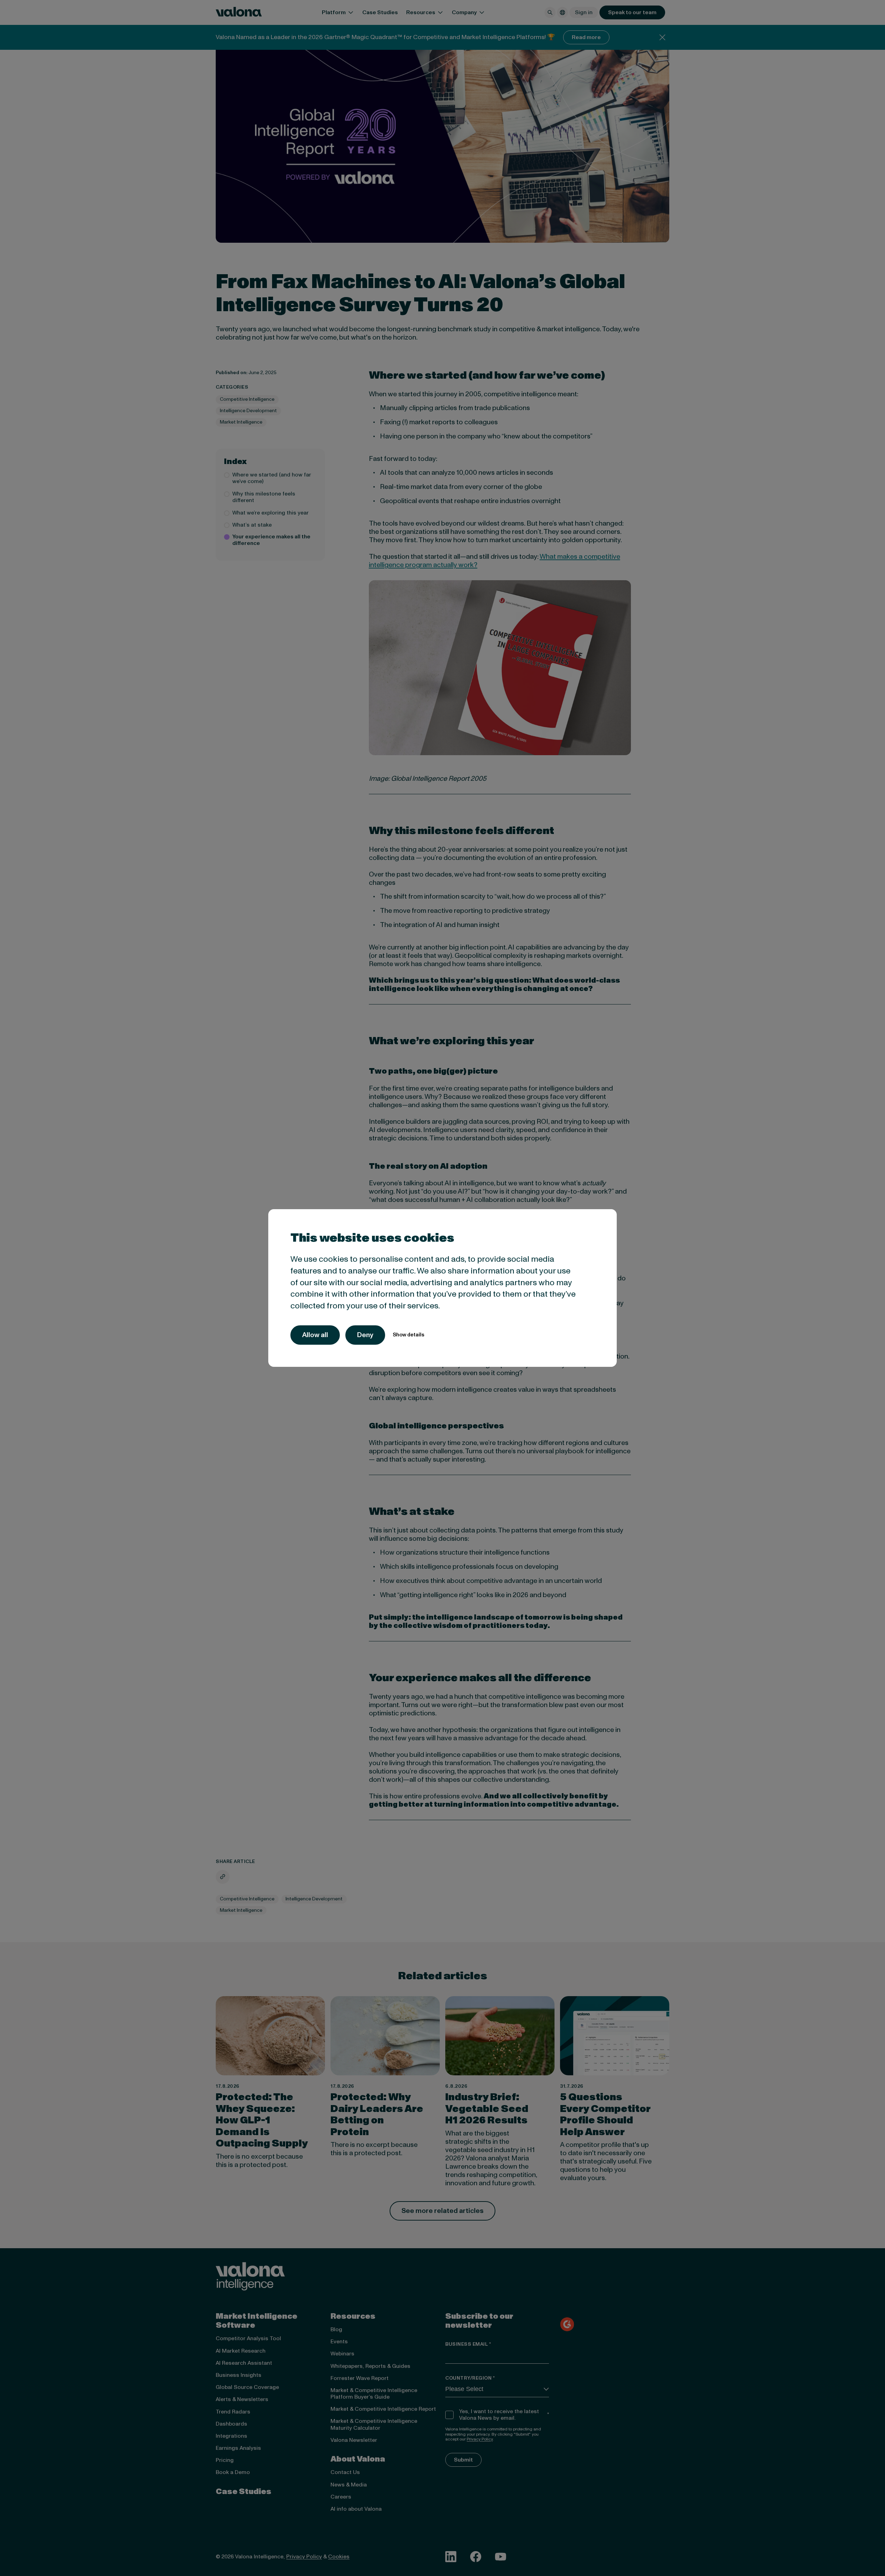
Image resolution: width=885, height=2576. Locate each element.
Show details (408, 1335)
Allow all (315, 1335)
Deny (365, 1335)
